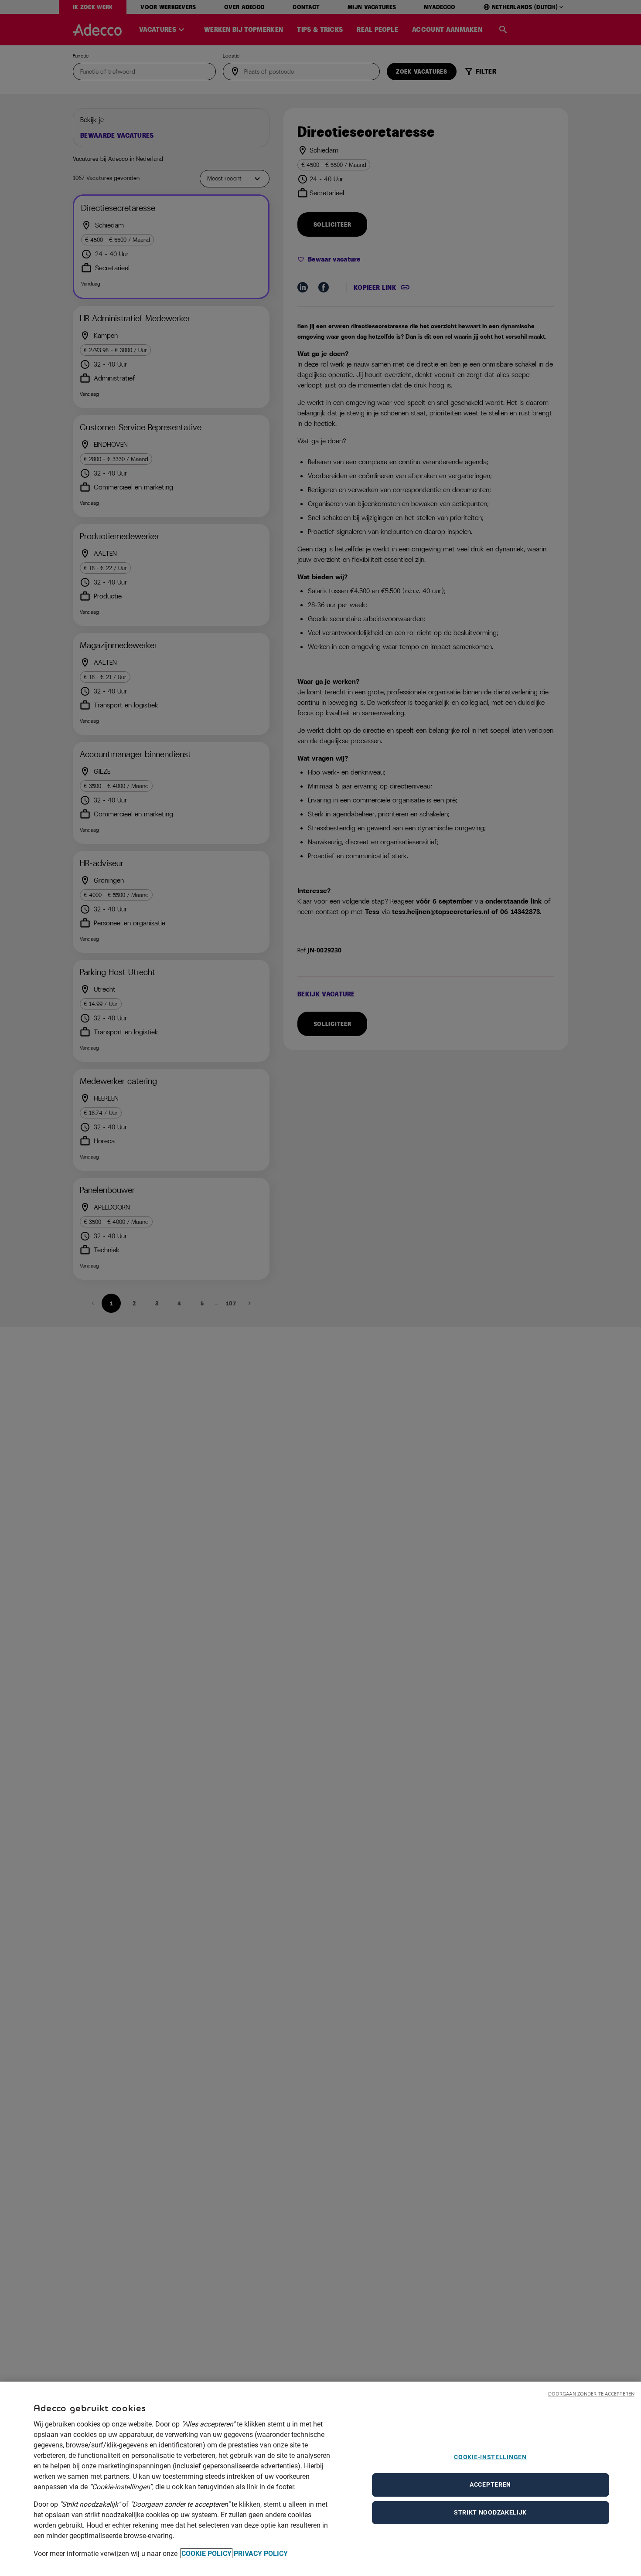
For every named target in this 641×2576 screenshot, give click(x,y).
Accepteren (490, 2484)
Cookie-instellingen (490, 2457)
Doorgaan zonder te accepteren (591, 2394)
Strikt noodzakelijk (490, 2512)
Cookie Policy (206, 2553)
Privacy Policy (261, 2553)
